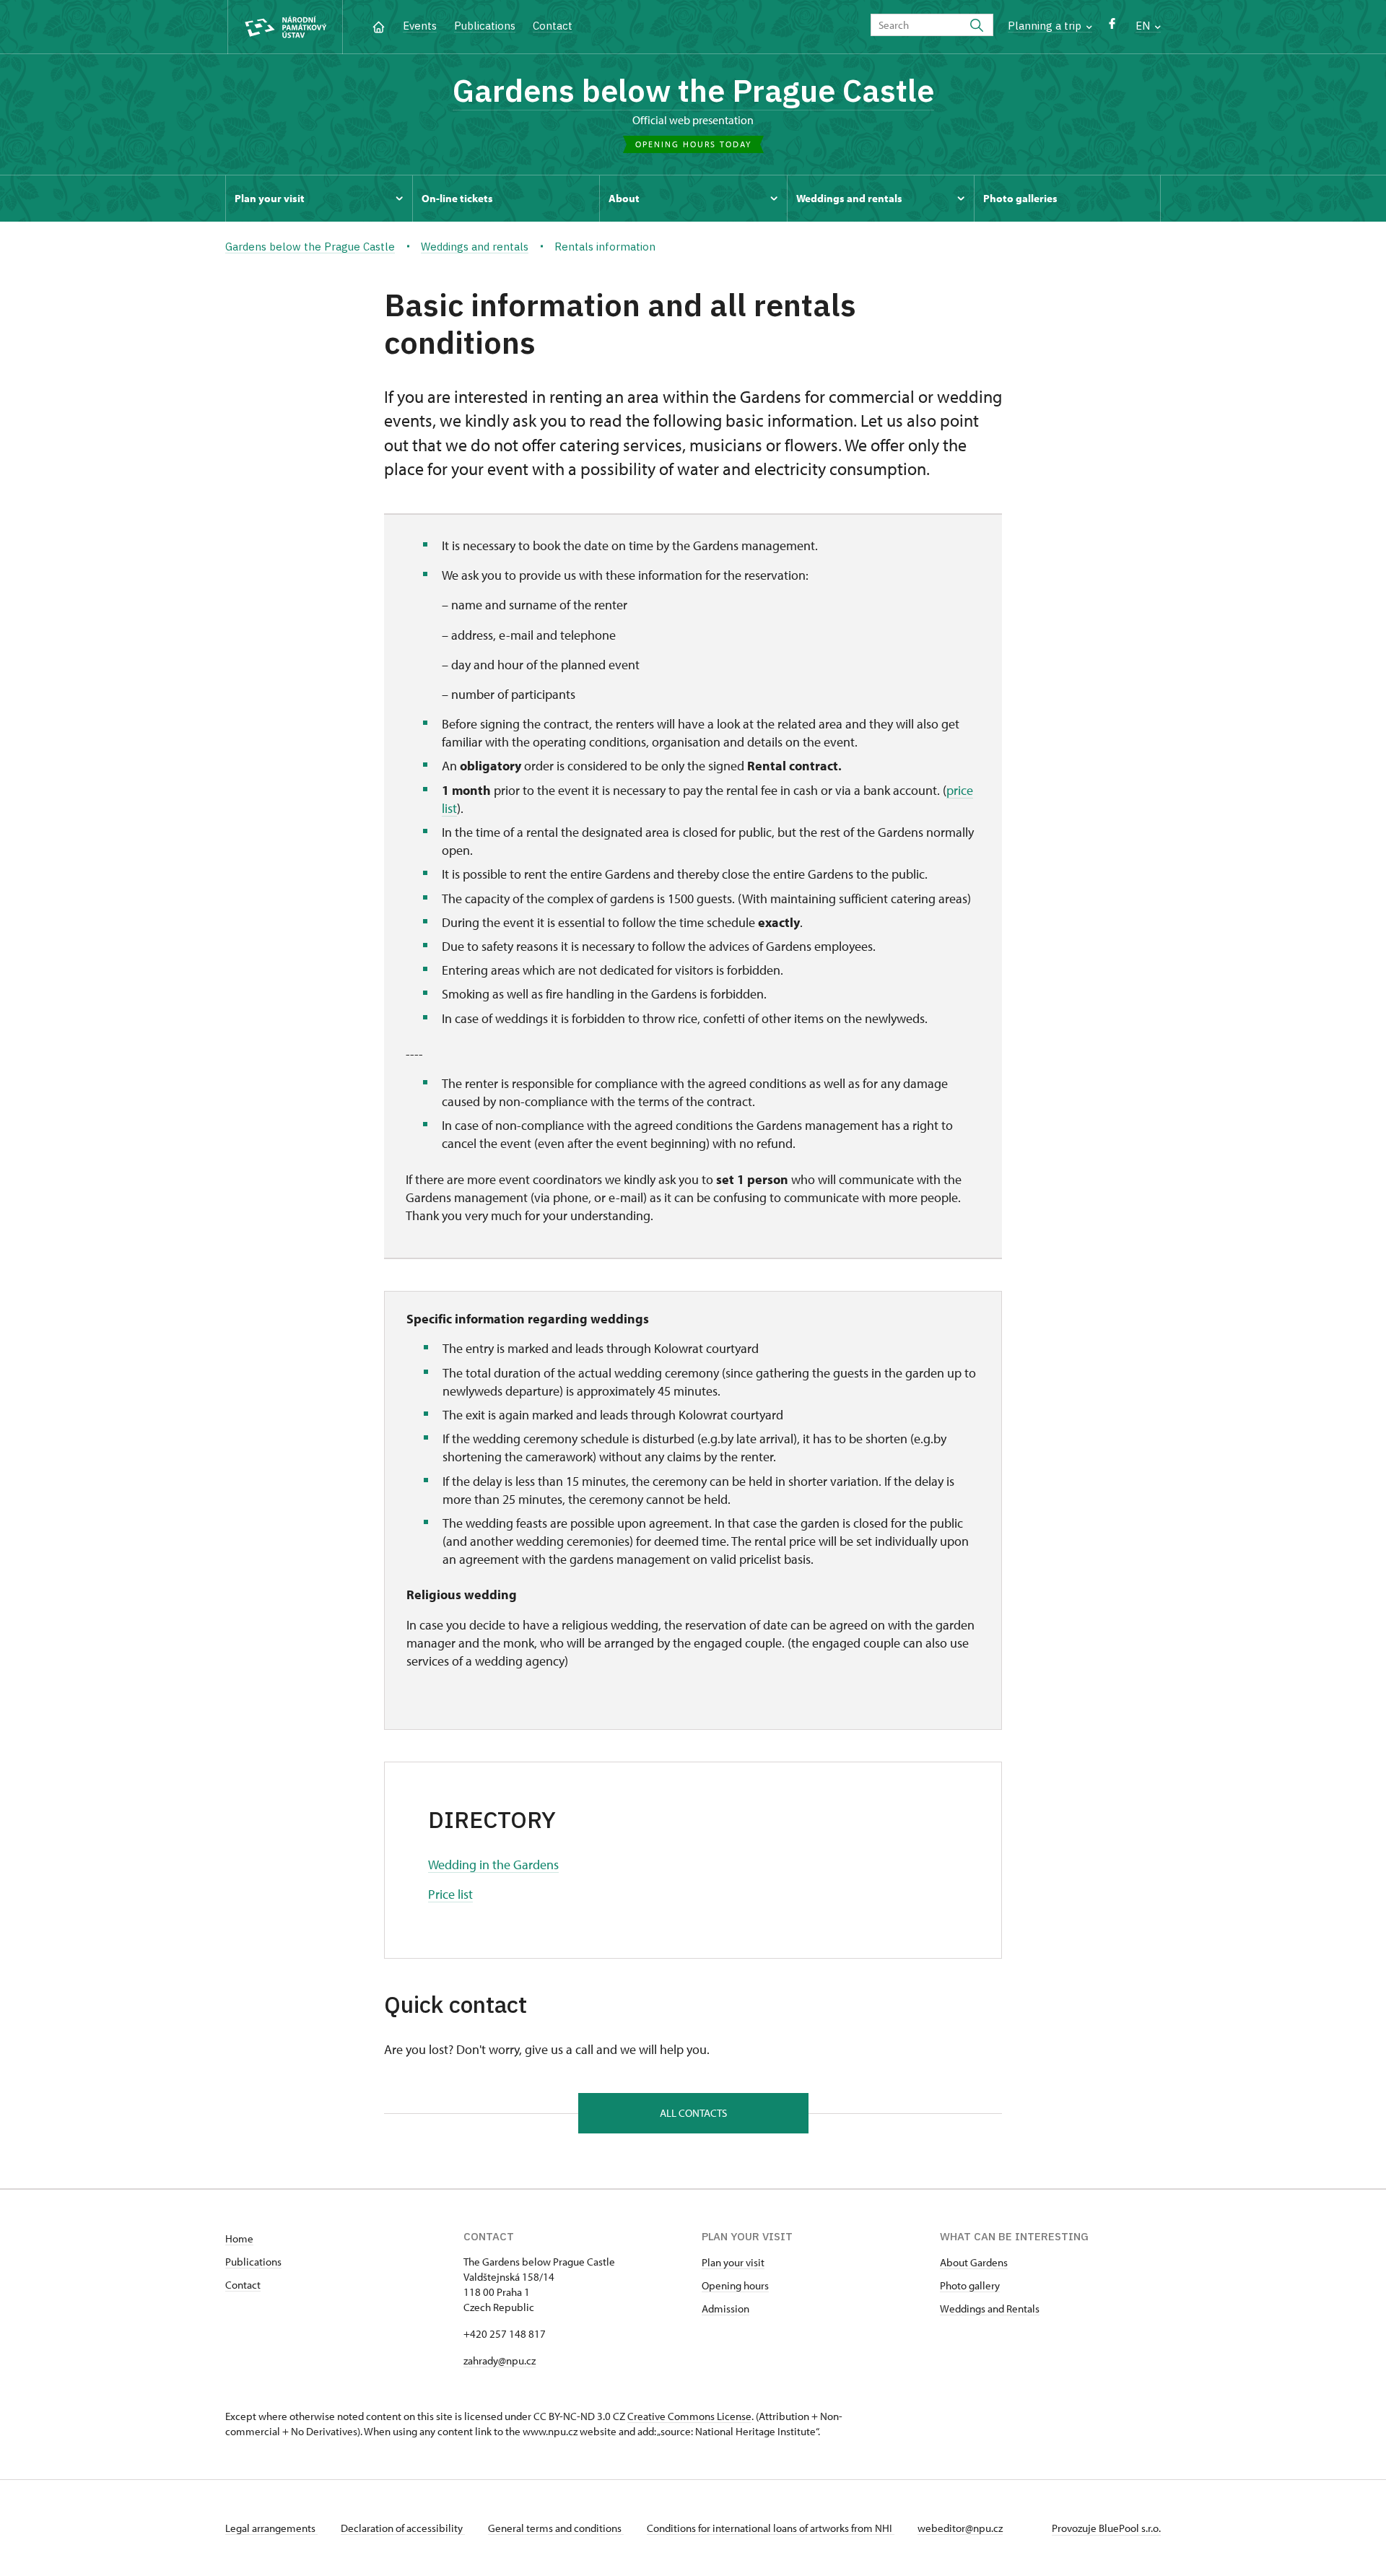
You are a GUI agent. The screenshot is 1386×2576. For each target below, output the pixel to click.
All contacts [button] (693, 2113)
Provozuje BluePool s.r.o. (1106, 2528)
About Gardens (974, 2262)
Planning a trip (1046, 26)
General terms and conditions (556, 2528)
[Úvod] (379, 26)
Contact (553, 26)
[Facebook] (1112, 27)
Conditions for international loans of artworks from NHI (771, 2528)
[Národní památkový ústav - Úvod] (285, 27)
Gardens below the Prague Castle (693, 90)
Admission (725, 2309)
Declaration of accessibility (403, 2528)
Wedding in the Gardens (493, 1864)
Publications (485, 26)
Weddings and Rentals (990, 2309)
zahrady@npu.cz (500, 2360)
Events (420, 26)
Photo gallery (970, 2285)
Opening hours (735, 2285)
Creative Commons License (689, 2416)
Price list (450, 1894)
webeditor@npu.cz (960, 2528)
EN (1144, 26)
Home (239, 2238)
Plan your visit (733, 2262)
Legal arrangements (271, 2528)
